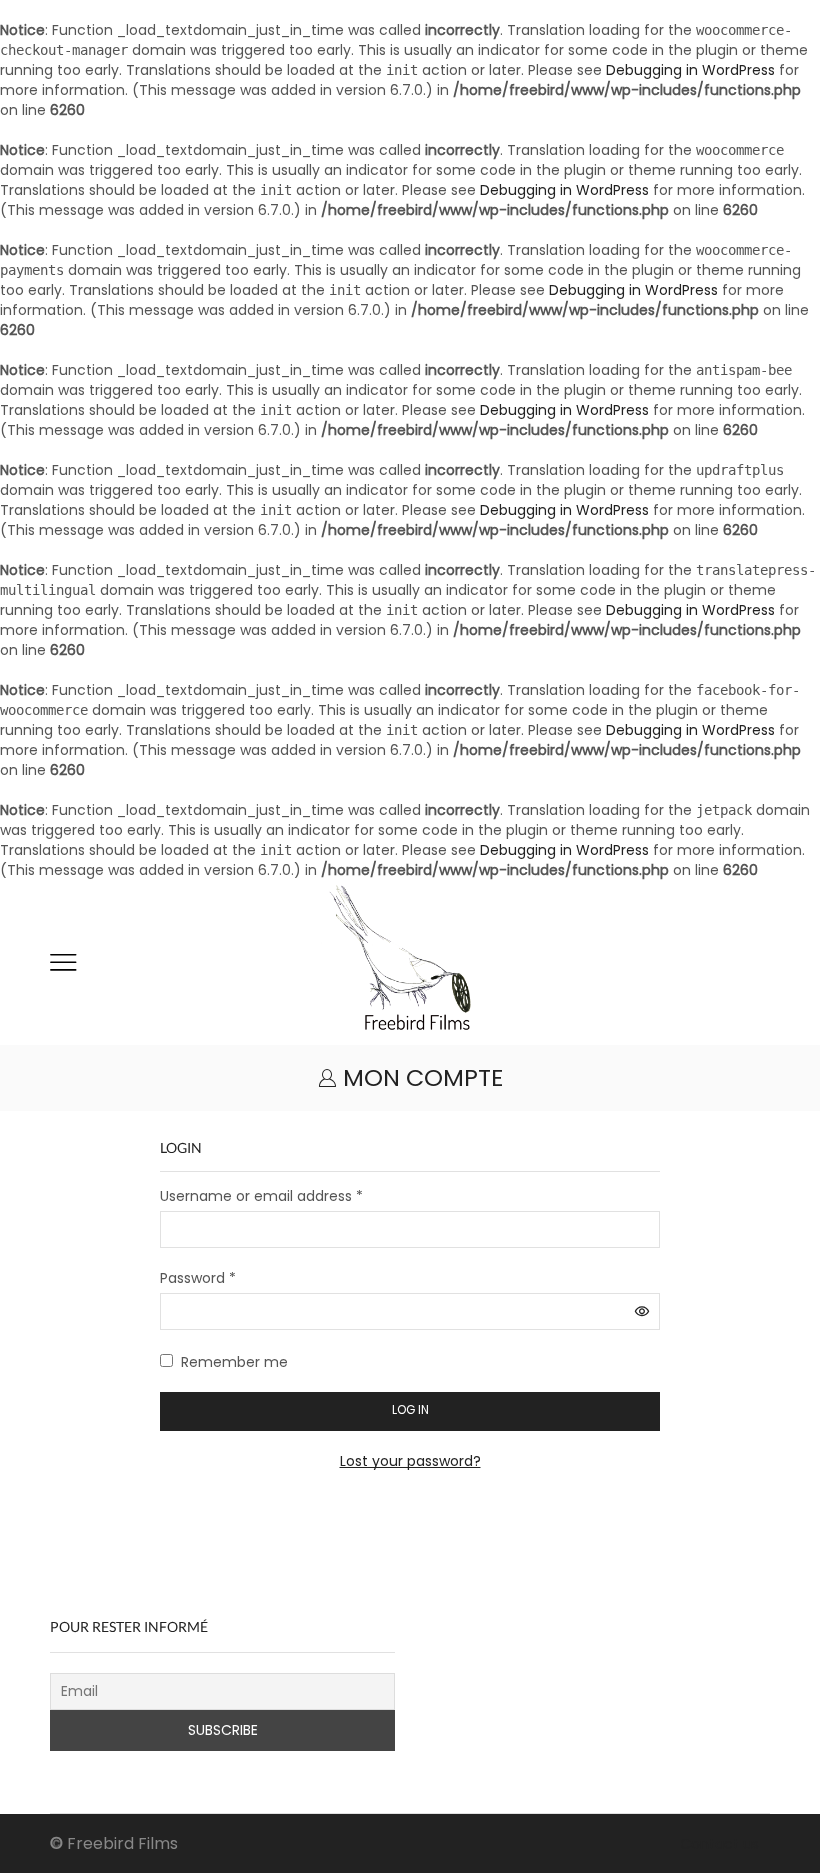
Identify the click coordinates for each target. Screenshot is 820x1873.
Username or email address (261, 1196)
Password (198, 1278)
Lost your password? (410, 1461)
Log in (410, 1410)
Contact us (719, 1844)
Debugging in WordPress (690, 70)
